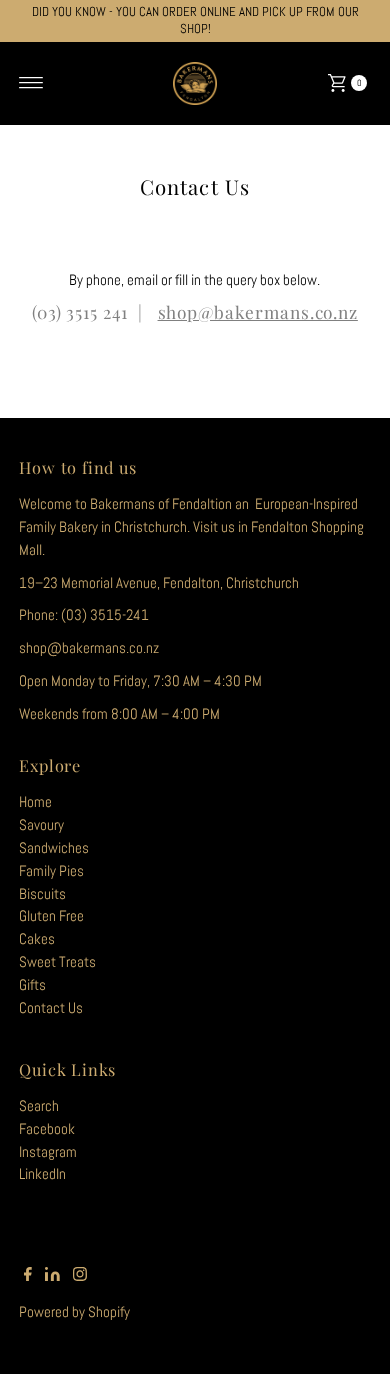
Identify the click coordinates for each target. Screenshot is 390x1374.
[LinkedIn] (52, 1276)
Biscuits (42, 894)
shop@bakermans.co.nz (258, 311)
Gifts (32, 985)
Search (39, 1106)
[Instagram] (80, 1276)
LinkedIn (42, 1174)
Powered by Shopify (74, 1312)
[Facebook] (28, 1276)
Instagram (48, 1152)
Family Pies (51, 871)
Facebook (47, 1129)
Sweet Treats (57, 962)
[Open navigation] (31, 83)
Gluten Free (51, 916)
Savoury (41, 825)
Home (35, 802)
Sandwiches (54, 848)
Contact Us (51, 1008)
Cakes (37, 939)
